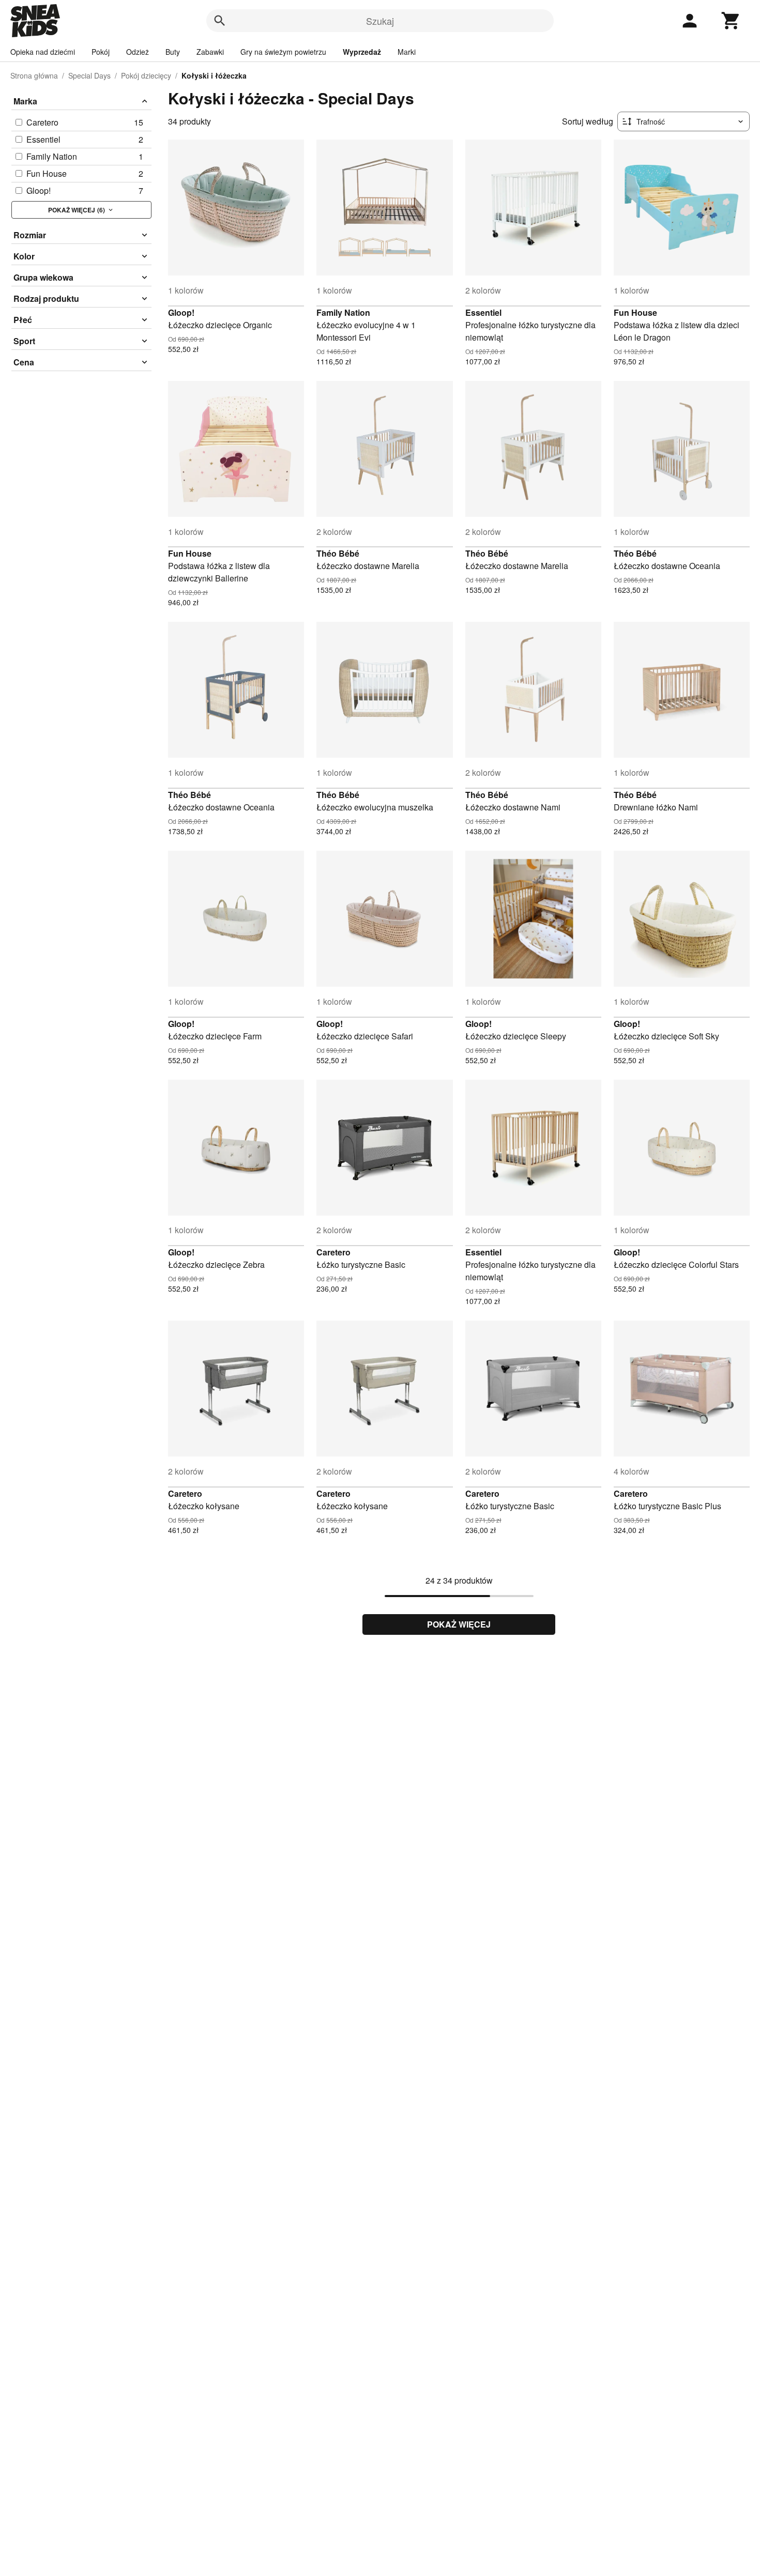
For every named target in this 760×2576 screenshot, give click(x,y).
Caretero (333, 1252)
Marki (407, 52)
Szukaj (380, 21)
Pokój (101, 52)
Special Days (89, 75)
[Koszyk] (731, 21)
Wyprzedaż (362, 52)
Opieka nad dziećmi (43, 52)
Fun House (635, 312)
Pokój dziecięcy (146, 75)
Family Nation (343, 312)
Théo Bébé (338, 553)
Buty (173, 52)
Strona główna (34, 75)
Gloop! (181, 312)
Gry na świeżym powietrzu (283, 52)
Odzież (138, 52)
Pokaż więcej (459, 1624)
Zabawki (210, 52)
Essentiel (483, 312)
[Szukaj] (220, 21)
